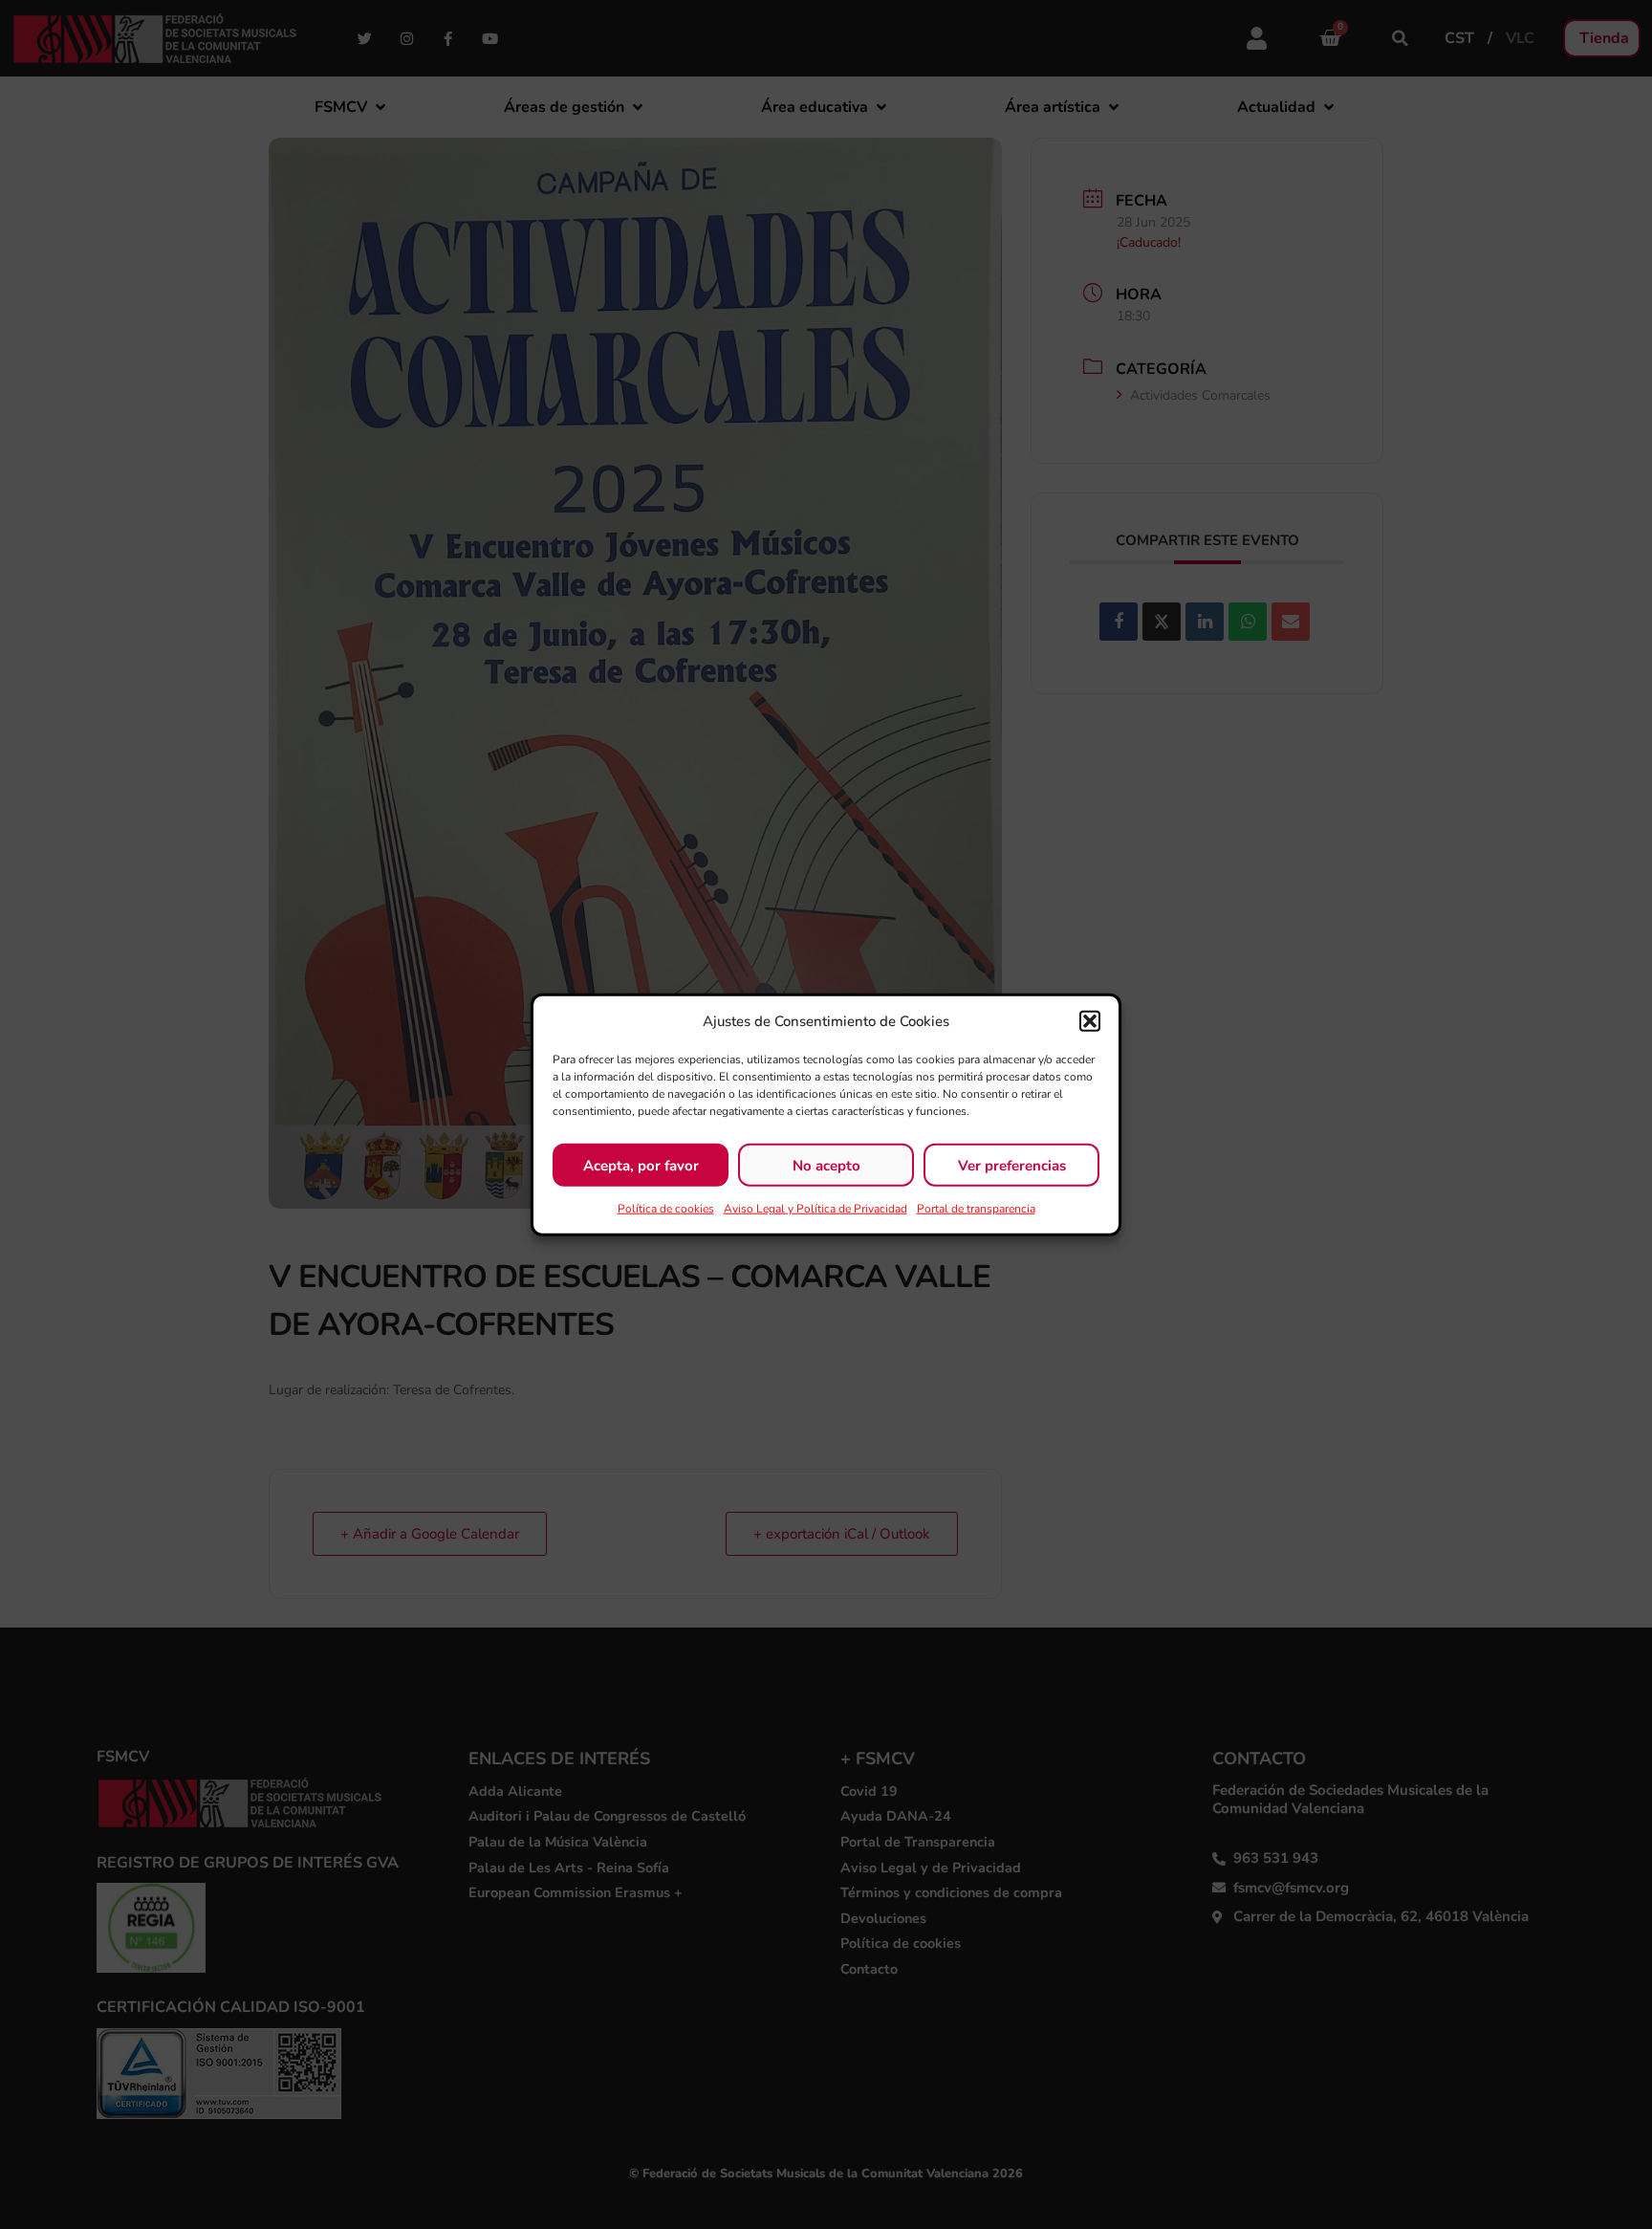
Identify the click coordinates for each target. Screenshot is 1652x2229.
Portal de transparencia (976, 1209)
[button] (1090, 1021)
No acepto (826, 1165)
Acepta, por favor (641, 1165)
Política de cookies (666, 1209)
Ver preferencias (1012, 1165)
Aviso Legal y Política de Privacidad (815, 1209)
